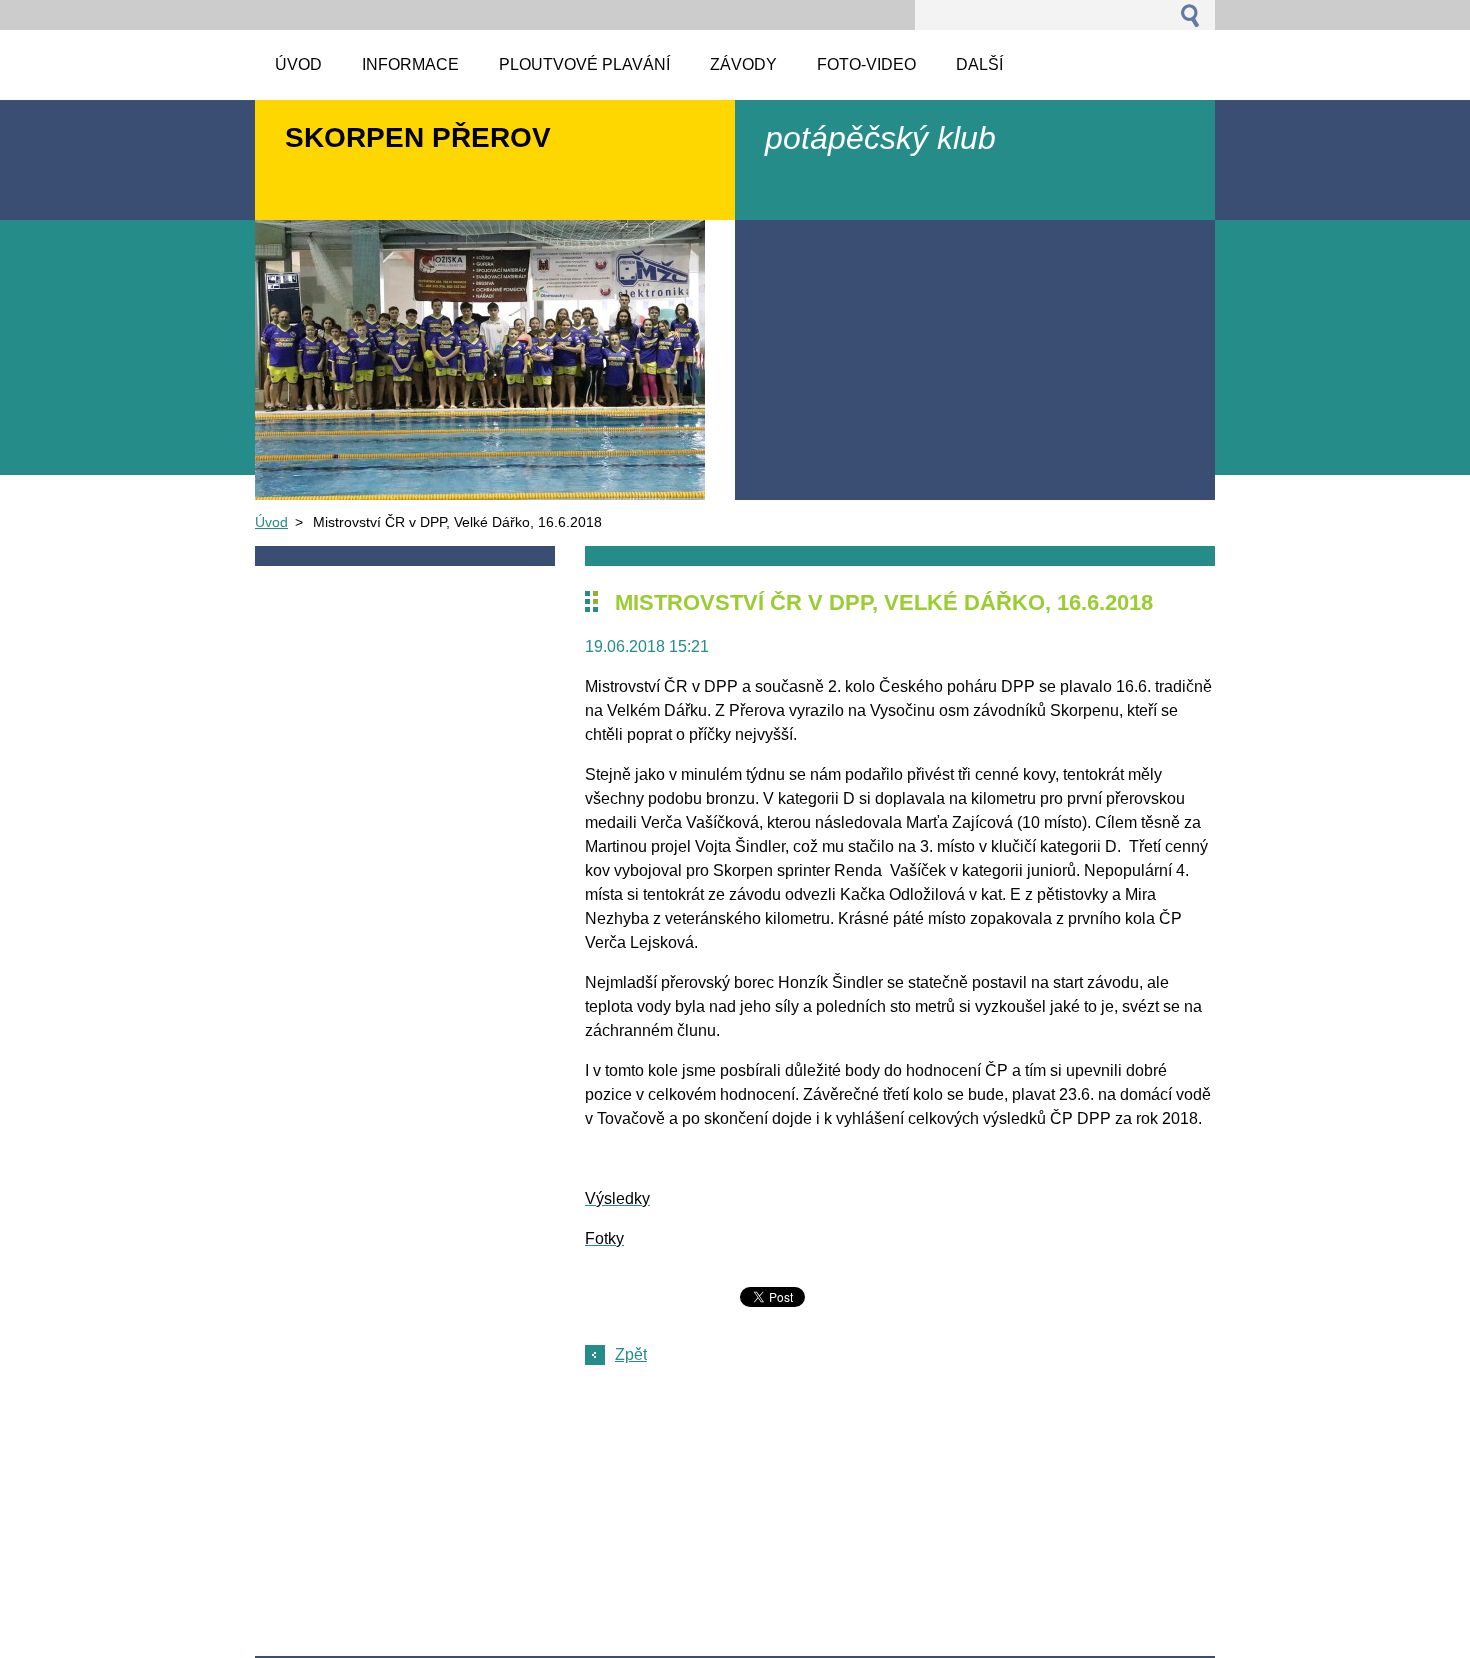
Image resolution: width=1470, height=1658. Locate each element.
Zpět (631, 1354)
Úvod (271, 522)
